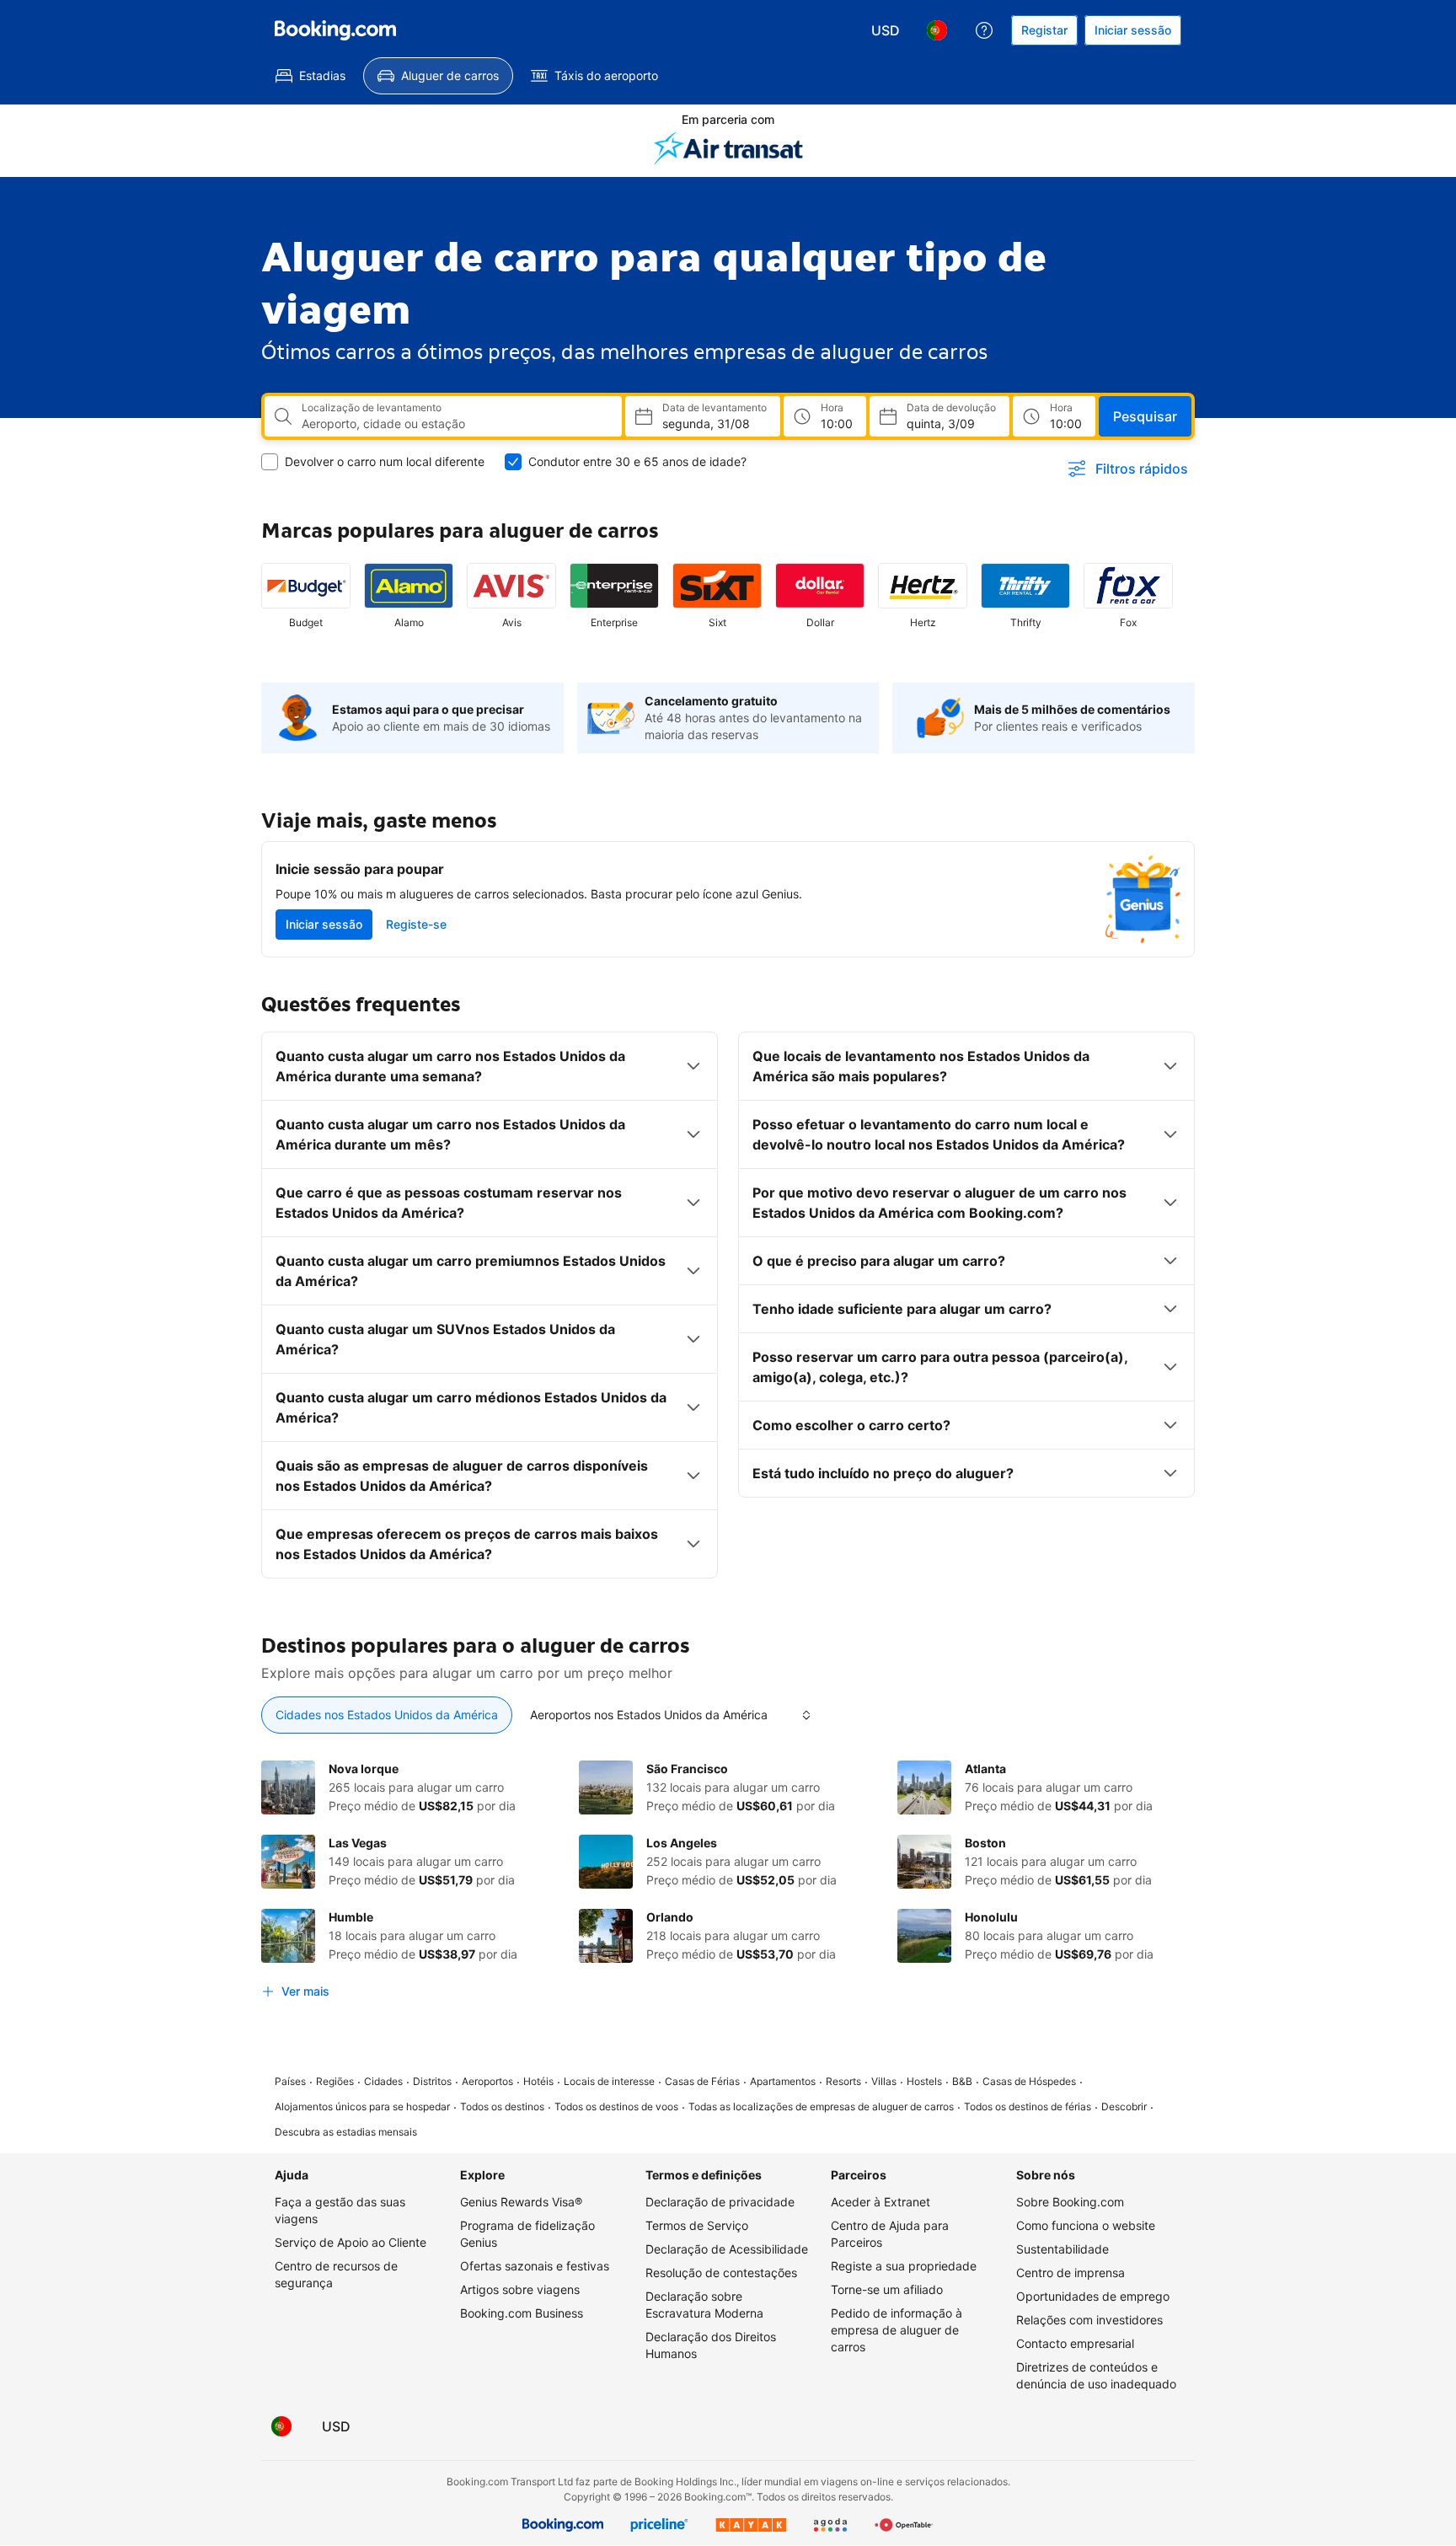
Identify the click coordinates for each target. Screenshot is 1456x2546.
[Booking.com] (335, 30)
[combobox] (455, 424)
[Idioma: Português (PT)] (937, 30)
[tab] (387, 1715)
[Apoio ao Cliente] (984, 30)
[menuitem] (310, 76)
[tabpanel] (728, 1884)
